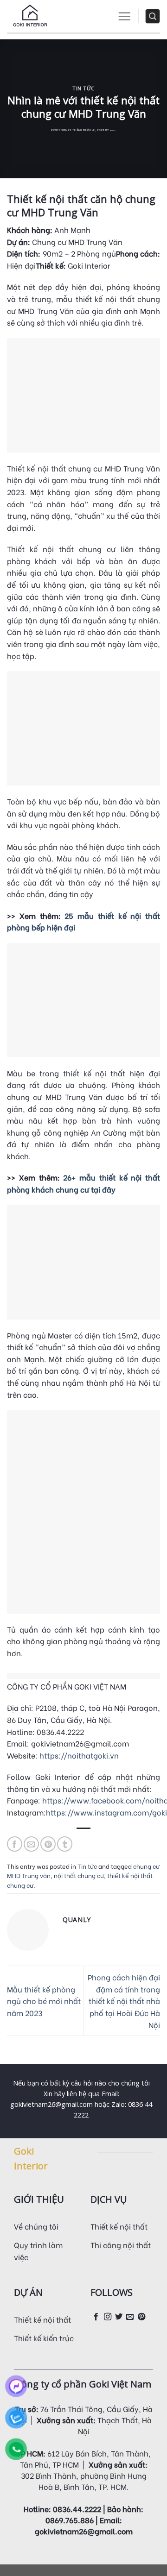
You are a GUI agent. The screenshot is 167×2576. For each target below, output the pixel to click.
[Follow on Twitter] (119, 2317)
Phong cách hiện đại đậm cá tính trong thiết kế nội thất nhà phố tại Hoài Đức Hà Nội (124, 2001)
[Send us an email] (130, 2317)
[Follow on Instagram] (108, 2317)
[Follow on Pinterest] (141, 2317)
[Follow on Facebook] (96, 2317)
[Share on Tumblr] (65, 1844)
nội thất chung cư (79, 1875)
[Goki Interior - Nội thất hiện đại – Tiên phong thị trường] (30, 16)
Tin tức (83, 88)
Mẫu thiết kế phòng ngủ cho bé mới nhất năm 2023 (44, 2001)
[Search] (153, 16)
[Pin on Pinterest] (48, 1844)
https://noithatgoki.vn (79, 1755)
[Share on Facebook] (15, 1844)
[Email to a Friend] (31, 1844)
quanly (113, 131)
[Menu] (124, 16)
